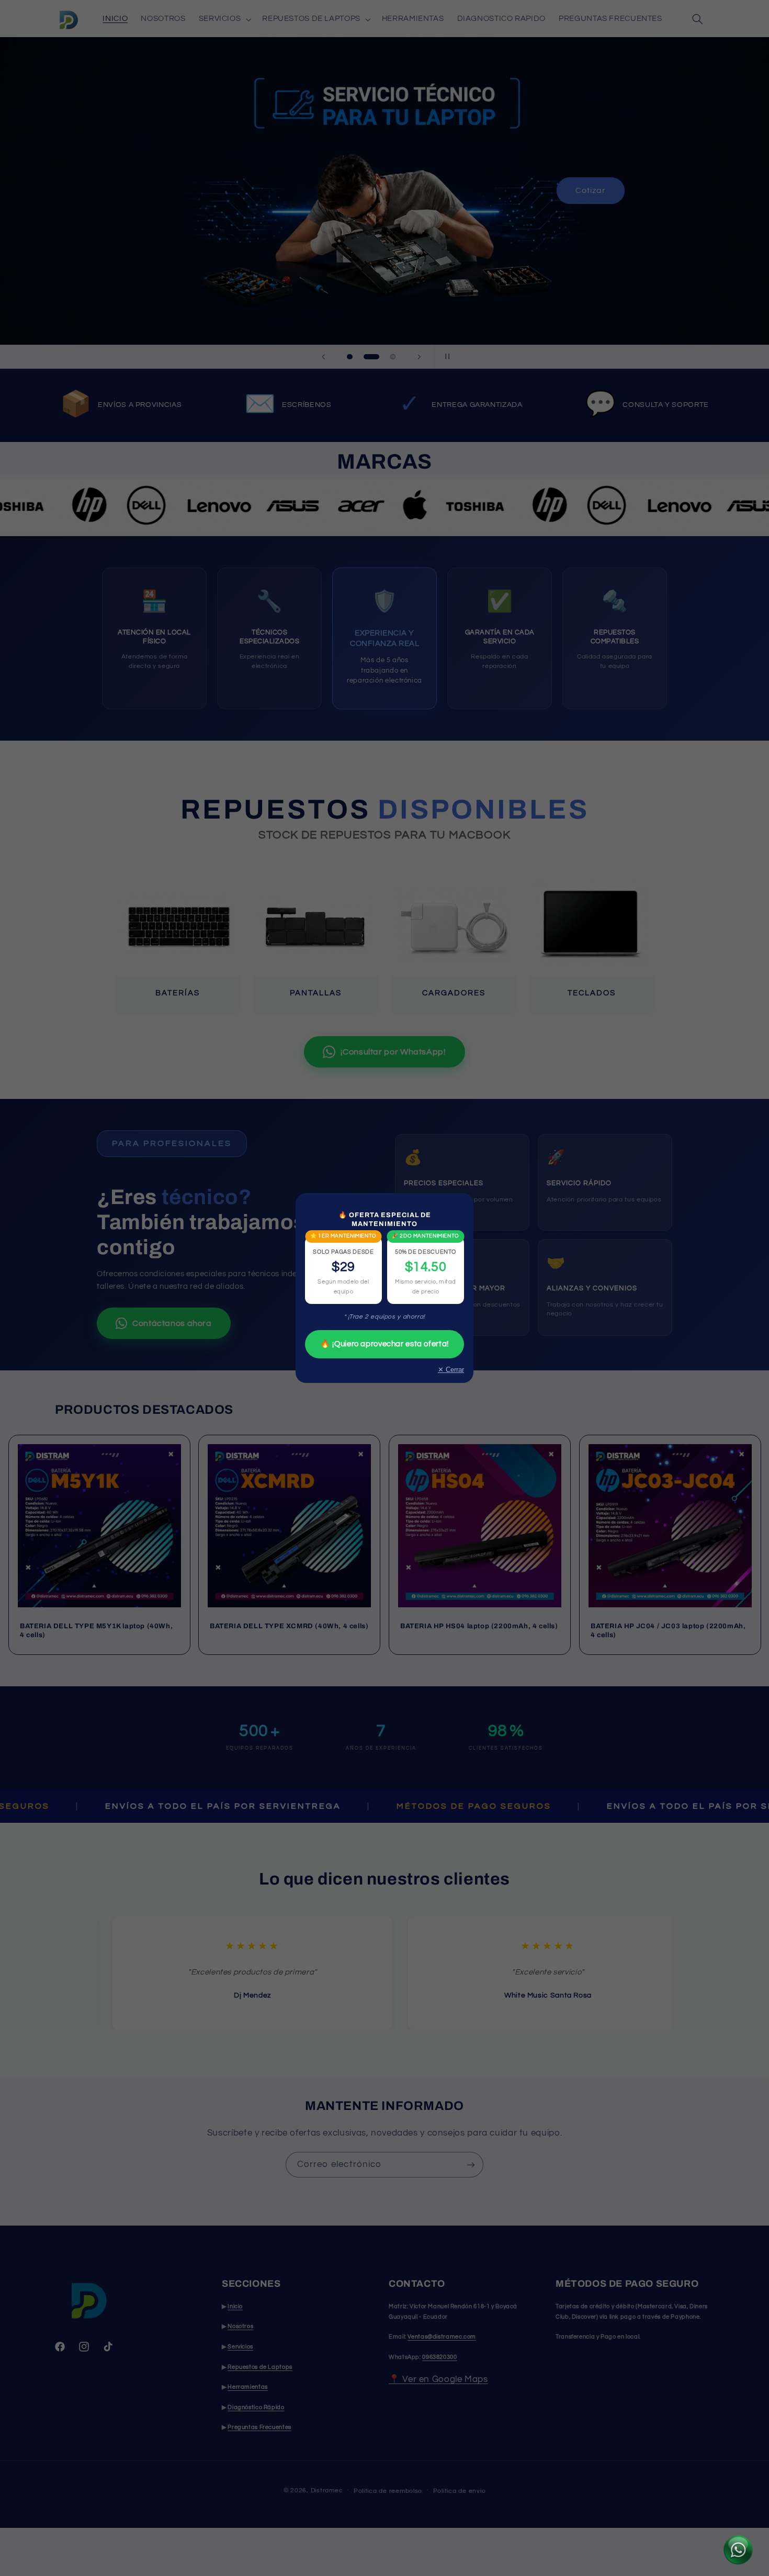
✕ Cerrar (451, 1370)
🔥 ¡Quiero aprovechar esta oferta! (384, 1344)
